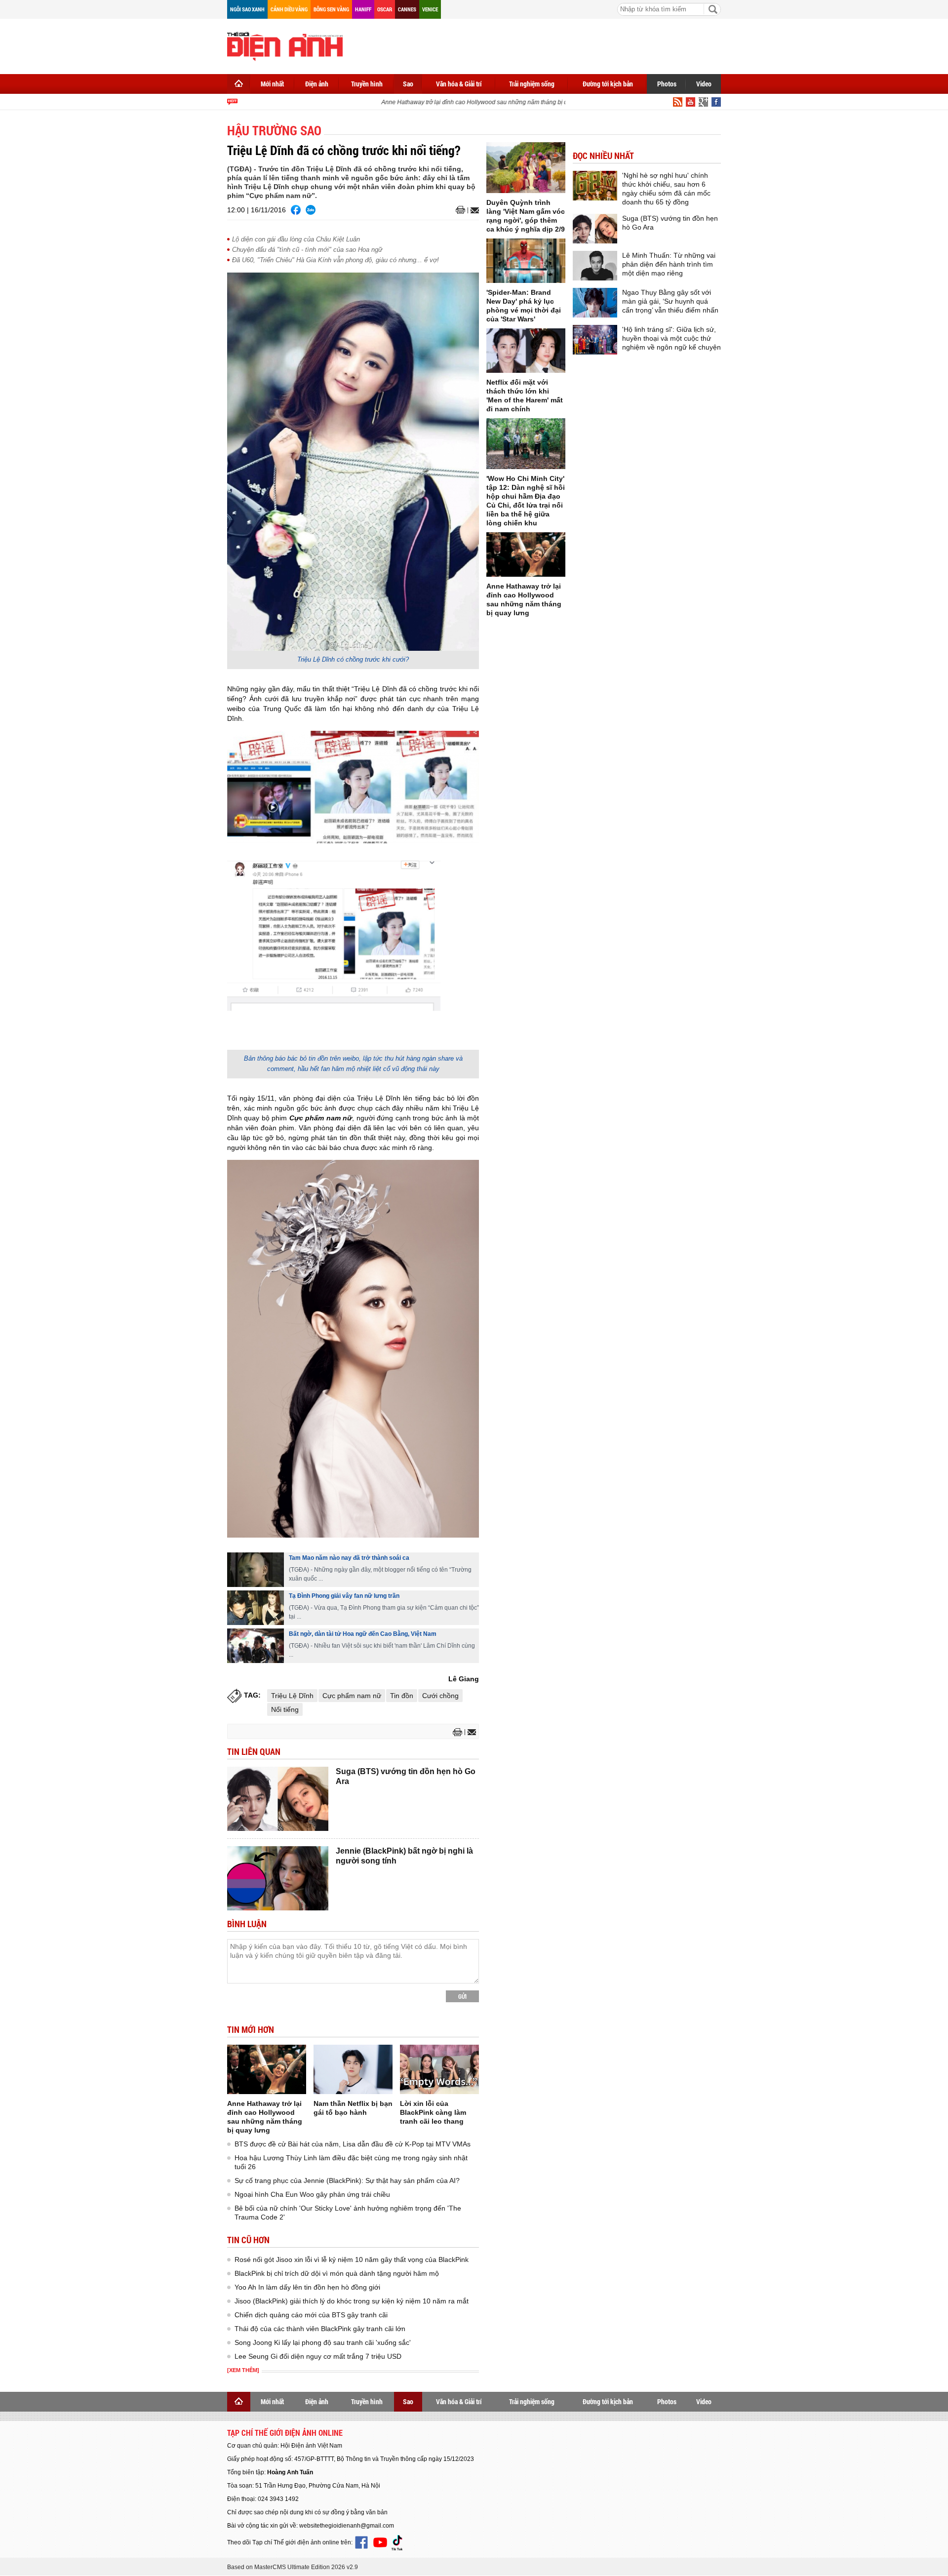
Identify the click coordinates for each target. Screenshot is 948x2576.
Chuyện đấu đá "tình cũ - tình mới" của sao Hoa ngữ (307, 250)
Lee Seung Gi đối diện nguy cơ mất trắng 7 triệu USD (318, 2356)
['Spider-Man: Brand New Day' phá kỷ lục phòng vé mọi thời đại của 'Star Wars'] (526, 261)
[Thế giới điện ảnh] (285, 45)
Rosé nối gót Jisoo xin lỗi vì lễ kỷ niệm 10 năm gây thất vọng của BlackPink (352, 2259)
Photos (667, 84)
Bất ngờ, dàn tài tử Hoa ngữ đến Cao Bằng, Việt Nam (363, 1634)
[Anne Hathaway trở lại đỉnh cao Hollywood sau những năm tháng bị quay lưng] (267, 2069)
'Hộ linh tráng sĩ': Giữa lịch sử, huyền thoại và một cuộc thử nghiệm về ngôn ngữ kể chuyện (671, 338)
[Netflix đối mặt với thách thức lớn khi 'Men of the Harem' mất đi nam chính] (526, 351)
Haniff (363, 9)
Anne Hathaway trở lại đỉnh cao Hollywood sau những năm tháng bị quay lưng (465, 102)
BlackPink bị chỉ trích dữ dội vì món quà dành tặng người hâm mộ (337, 2273)
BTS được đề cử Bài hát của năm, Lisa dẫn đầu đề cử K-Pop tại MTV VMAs (353, 2144)
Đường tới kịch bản (608, 84)
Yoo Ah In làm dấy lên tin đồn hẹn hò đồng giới (307, 2287)
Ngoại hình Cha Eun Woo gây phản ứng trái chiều (312, 2194)
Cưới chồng (440, 1696)
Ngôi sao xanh (247, 9)
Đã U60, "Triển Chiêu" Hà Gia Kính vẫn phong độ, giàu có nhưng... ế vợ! (336, 260)
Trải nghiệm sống (532, 84)
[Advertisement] (541, 44)
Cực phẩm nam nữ (352, 1696)
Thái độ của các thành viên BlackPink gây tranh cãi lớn (320, 2329)
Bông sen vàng (331, 9)
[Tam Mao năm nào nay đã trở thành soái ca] (256, 1570)
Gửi (462, 1996)
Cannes (407, 9)
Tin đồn (402, 1696)
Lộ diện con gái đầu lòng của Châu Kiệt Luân (296, 239)
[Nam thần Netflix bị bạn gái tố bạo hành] (353, 2069)
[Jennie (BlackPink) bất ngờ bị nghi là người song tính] (278, 1878)
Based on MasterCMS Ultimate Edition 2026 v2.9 (293, 2567)
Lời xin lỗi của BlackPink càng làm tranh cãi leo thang (433, 2112)
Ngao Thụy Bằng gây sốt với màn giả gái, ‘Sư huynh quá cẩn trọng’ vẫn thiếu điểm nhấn (670, 301)
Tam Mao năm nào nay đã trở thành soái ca (349, 1558)
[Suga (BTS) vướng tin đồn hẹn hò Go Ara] (278, 1799)
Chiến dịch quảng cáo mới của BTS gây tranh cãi (311, 2315)
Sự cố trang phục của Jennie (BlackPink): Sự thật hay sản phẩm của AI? (347, 2180)
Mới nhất (272, 84)
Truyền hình (367, 84)
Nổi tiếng (285, 1709)
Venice (430, 9)
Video (704, 84)
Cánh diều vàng (289, 9)
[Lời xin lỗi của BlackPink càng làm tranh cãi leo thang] (439, 2069)
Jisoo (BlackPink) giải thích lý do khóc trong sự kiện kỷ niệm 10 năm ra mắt (352, 2301)
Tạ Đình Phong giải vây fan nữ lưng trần (344, 1596)
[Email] (473, 210)
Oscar (385, 9)
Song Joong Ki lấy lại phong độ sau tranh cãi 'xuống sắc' (323, 2342)
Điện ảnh (317, 84)
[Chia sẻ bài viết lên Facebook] (296, 210)
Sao (408, 84)
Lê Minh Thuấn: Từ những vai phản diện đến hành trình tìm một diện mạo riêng (669, 264)
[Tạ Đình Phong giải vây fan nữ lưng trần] (256, 1608)
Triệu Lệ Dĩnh (292, 1696)
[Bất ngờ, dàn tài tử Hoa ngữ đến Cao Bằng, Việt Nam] (256, 1646)
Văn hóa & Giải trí (459, 84)
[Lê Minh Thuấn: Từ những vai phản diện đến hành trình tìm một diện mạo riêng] (595, 266)
